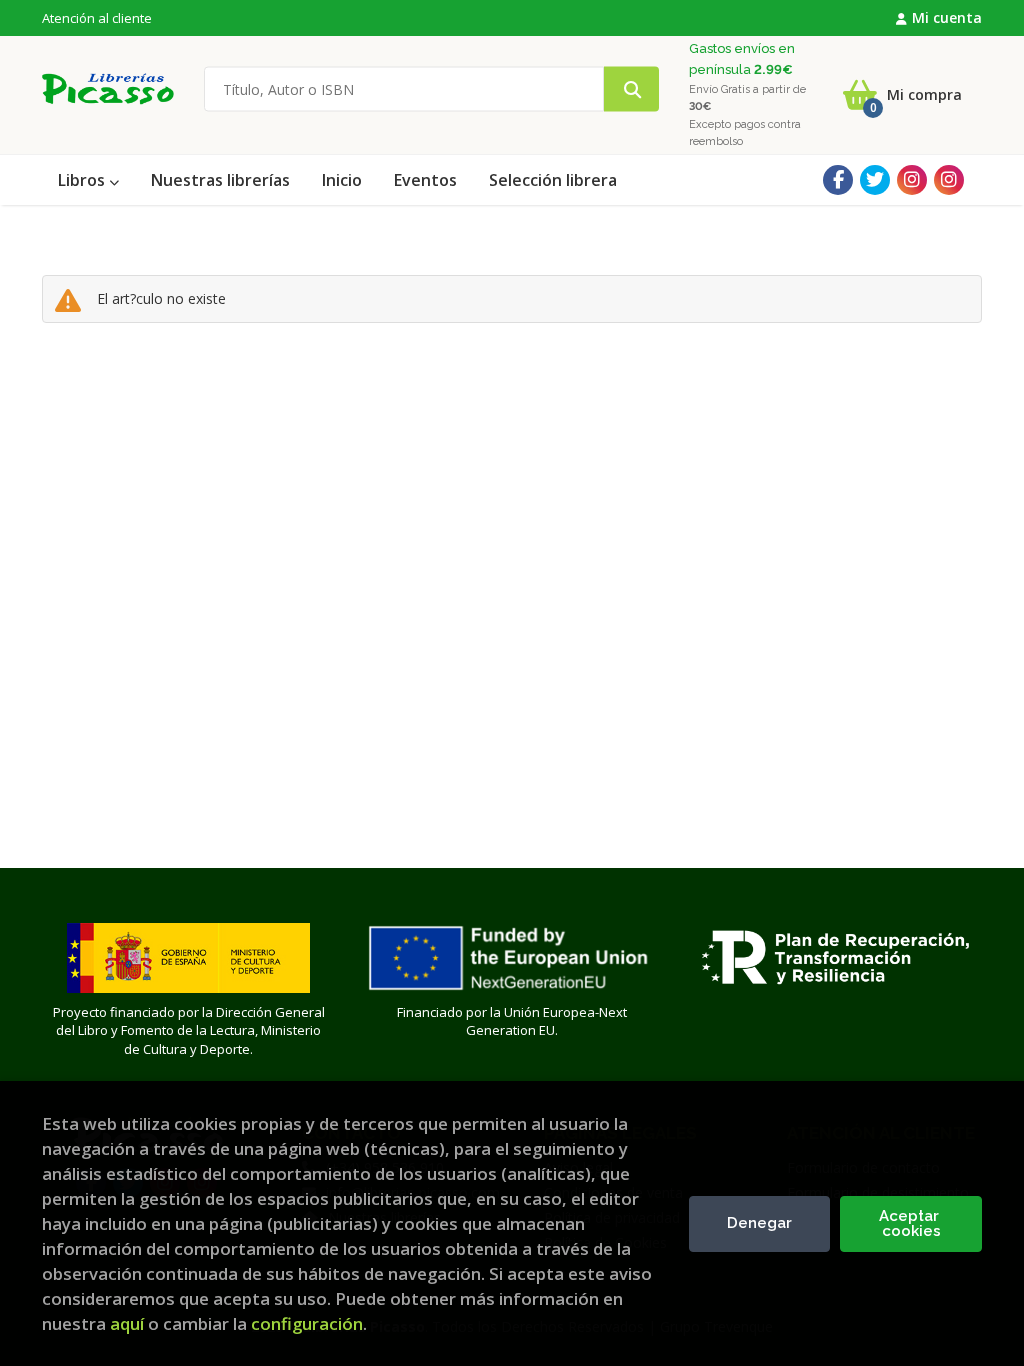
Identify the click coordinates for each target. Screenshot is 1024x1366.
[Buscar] (631, 89)
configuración (307, 1323)
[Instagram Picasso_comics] (949, 180)
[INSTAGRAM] (912, 180)
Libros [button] (83, 180)
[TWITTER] (875, 180)
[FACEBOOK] (838, 180)
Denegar (759, 1223)
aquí (127, 1323)
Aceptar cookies (911, 1223)
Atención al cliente (97, 18)
